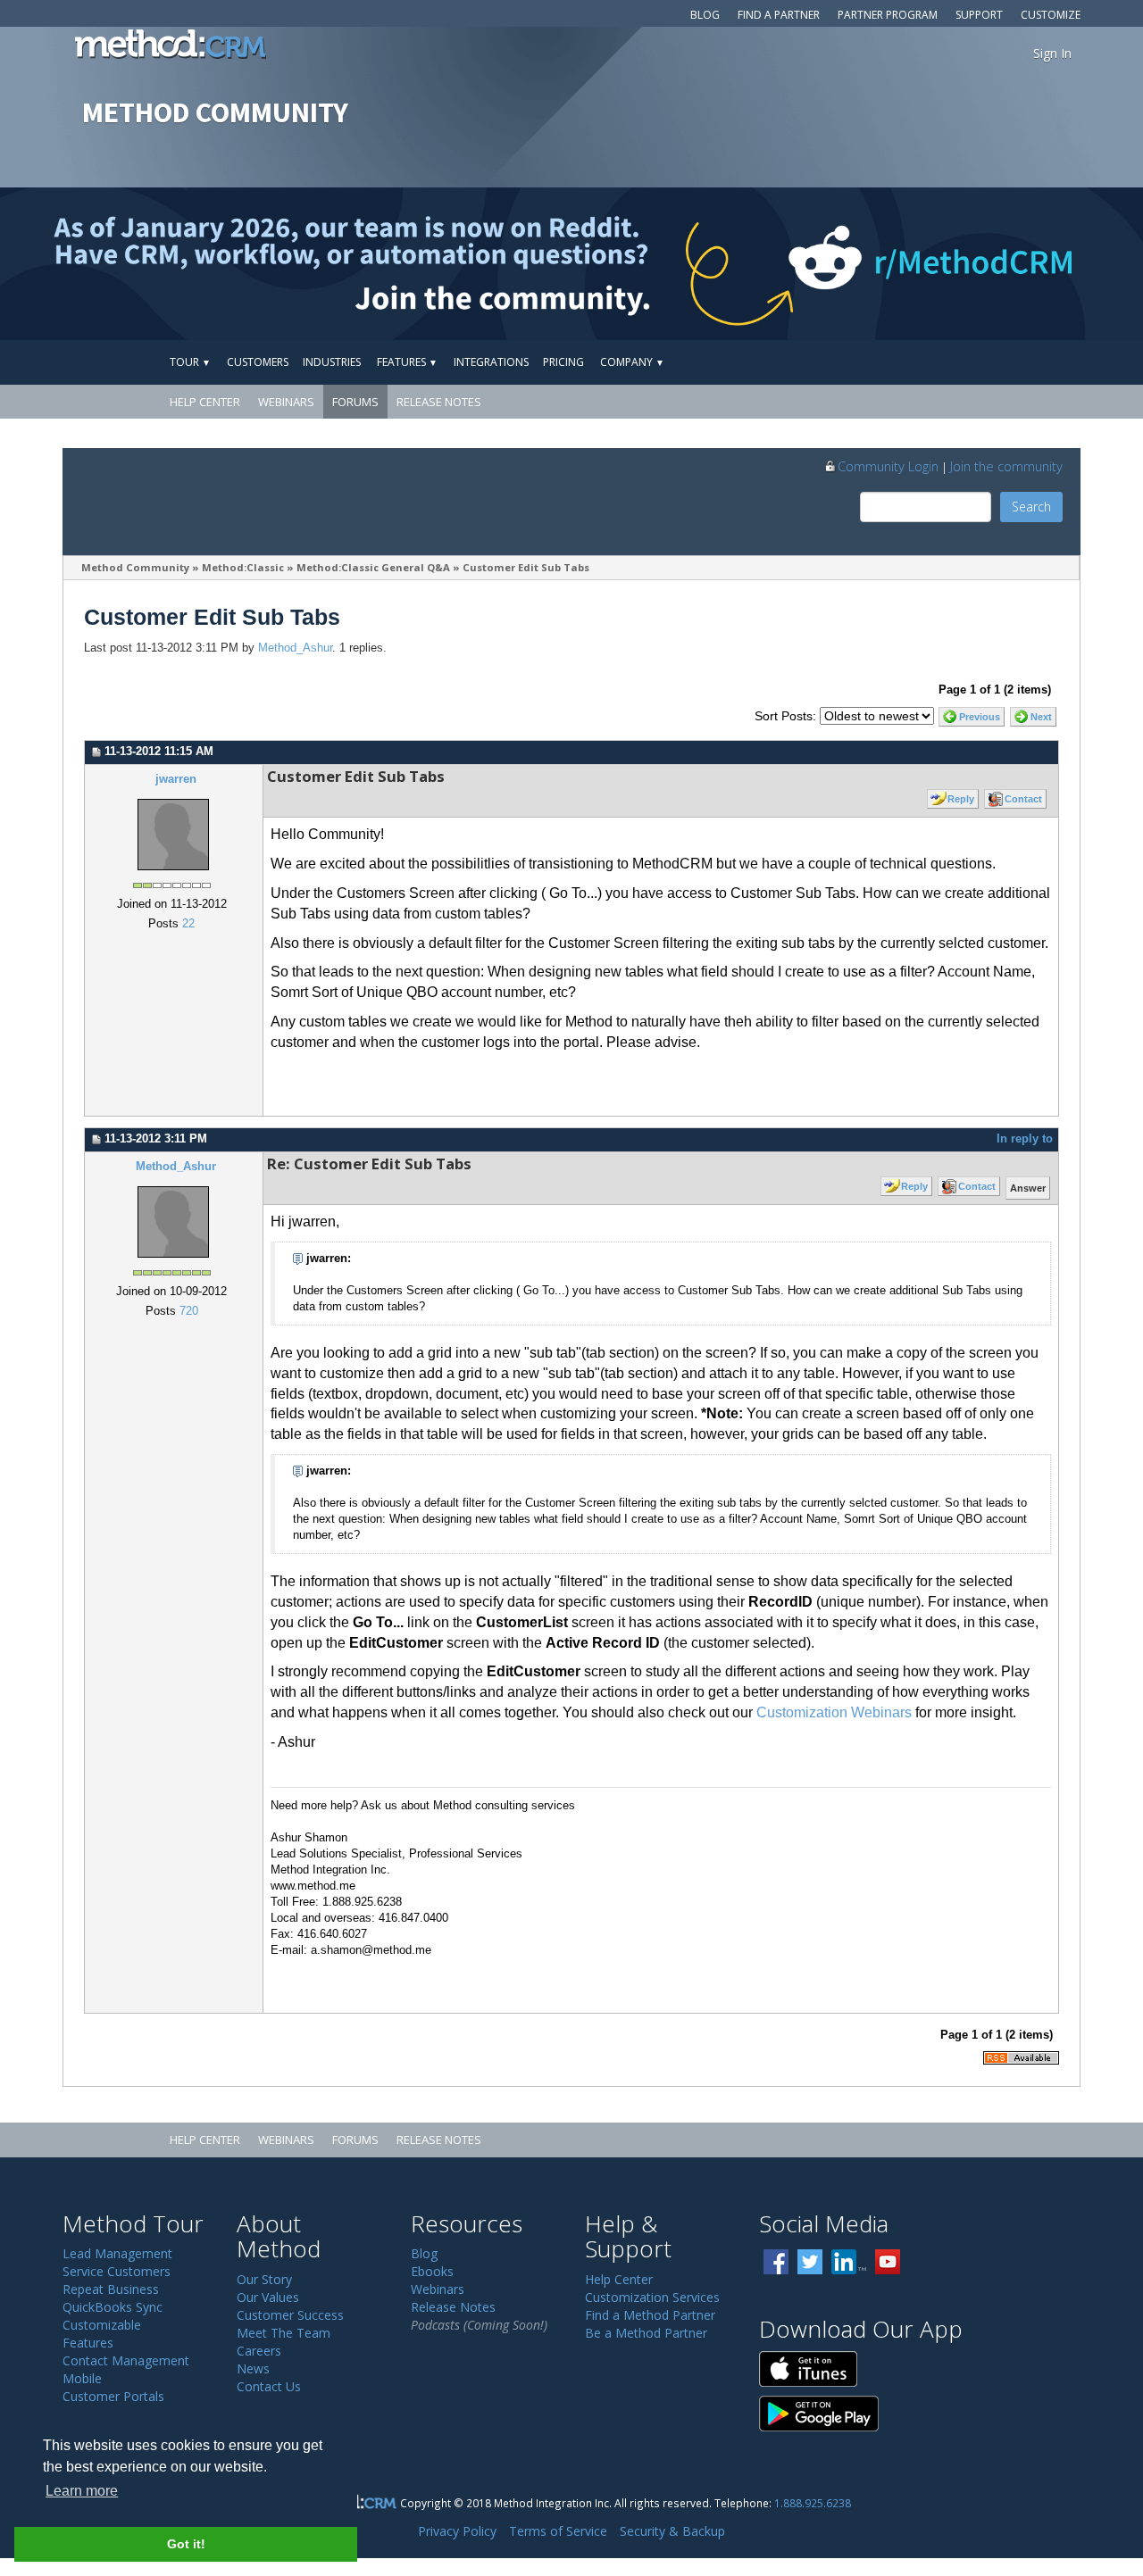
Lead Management (117, 2253)
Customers (258, 362)
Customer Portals (113, 2396)
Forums (355, 402)
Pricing (563, 362)
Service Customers (117, 2271)
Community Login (888, 466)
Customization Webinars (834, 1712)
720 (189, 1311)
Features (407, 362)
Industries (332, 362)
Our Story (264, 2279)
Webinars (286, 402)
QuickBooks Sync (113, 2307)
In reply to (1025, 1139)
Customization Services (652, 2297)
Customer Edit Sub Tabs (526, 567)
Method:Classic (243, 567)
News (253, 2368)
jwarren (176, 779)
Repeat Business (111, 2289)
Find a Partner (779, 15)
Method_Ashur (295, 648)
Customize (1051, 15)
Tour (190, 362)
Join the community (1006, 466)
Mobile (82, 2378)
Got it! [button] (186, 2544)
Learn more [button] (82, 2491)
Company (632, 362)
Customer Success (290, 2315)
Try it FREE (997, 362)
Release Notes (439, 402)
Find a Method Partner (650, 2315)
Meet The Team (284, 2333)
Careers (259, 2351)
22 (188, 924)
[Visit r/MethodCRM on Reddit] (1017, 264)
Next (1041, 717)
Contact (1023, 799)
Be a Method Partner (646, 2333)
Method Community (135, 567)
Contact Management (126, 2360)
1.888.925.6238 (813, 2503)
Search (1031, 507)
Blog (705, 15)
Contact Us (269, 2386)
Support (979, 15)
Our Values (268, 2297)
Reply (961, 799)
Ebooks (432, 2271)
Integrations (491, 362)
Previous (980, 717)
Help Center (205, 402)
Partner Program (888, 15)
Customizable (102, 2325)
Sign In (1052, 53)
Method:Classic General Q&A (373, 567)
